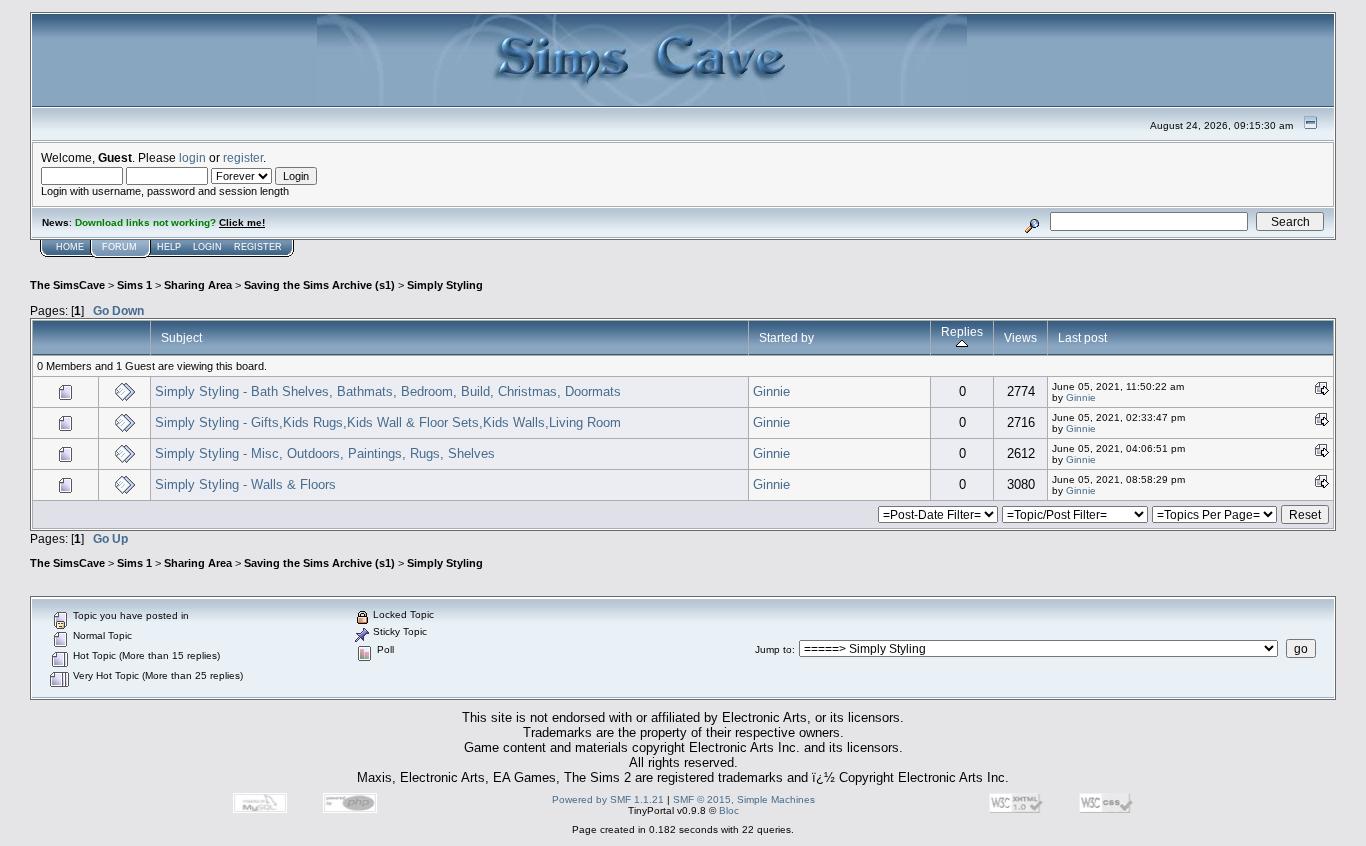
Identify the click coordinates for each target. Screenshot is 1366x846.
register (243, 157)
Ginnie (771, 391)
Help (169, 247)
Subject (181, 337)
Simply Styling (445, 285)
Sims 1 (134, 285)
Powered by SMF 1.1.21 (608, 799)
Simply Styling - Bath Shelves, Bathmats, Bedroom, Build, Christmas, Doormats (388, 391)
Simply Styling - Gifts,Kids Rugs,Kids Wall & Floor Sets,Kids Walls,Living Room (388, 422)
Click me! (242, 222)
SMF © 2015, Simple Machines (744, 799)
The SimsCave (67, 285)
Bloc (729, 810)
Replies (962, 331)
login (192, 157)
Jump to (773, 649)
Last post (1082, 337)
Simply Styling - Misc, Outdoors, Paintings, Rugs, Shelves (325, 453)
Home (70, 247)
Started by (786, 337)
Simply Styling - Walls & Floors (245, 484)
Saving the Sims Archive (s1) (319, 285)
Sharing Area (198, 285)
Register (258, 247)
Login (207, 247)
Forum (119, 247)
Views (1020, 337)
